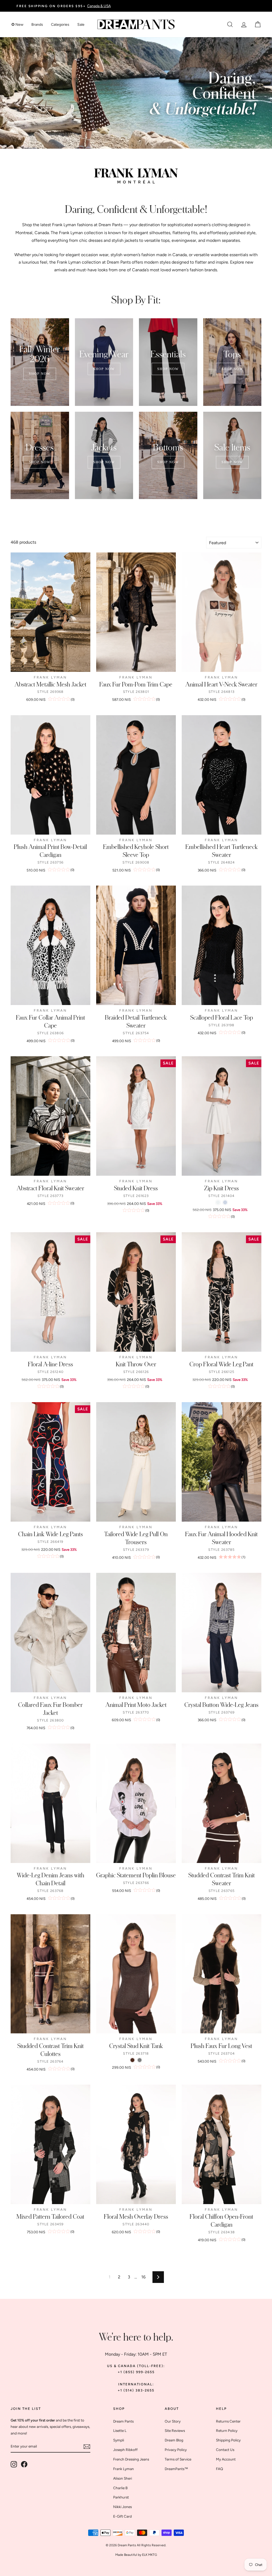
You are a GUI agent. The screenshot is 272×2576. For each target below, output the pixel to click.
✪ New (17, 25)
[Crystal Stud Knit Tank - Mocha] (132, 2060)
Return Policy (227, 2431)
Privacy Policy (176, 2450)
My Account (226, 2459)
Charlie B (120, 2488)
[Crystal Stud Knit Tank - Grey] (140, 2060)
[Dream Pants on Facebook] (24, 2464)
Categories (60, 25)
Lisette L (120, 2431)
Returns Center (228, 2421)
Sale (81, 25)
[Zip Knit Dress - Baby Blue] (225, 1202)
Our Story (173, 2421)
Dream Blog (174, 2440)
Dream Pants (110, 225)
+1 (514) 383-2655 (136, 2390)
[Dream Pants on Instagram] (14, 2464)
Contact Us (225, 2450)
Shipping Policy (228, 2440)
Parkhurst (121, 2497)
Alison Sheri (123, 2478)
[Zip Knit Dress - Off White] (218, 1202)
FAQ (220, 2469)
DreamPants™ (176, 2469)
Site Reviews (175, 2431)
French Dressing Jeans (131, 2459)
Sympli (119, 2440)
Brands (37, 25)
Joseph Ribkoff (125, 2450)
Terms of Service (178, 2459)
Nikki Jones (122, 2507)
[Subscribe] (87, 2447)
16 (143, 2277)
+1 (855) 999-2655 (136, 2372)
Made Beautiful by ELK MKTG (136, 2555)
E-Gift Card (122, 2516)
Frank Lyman (124, 2469)
